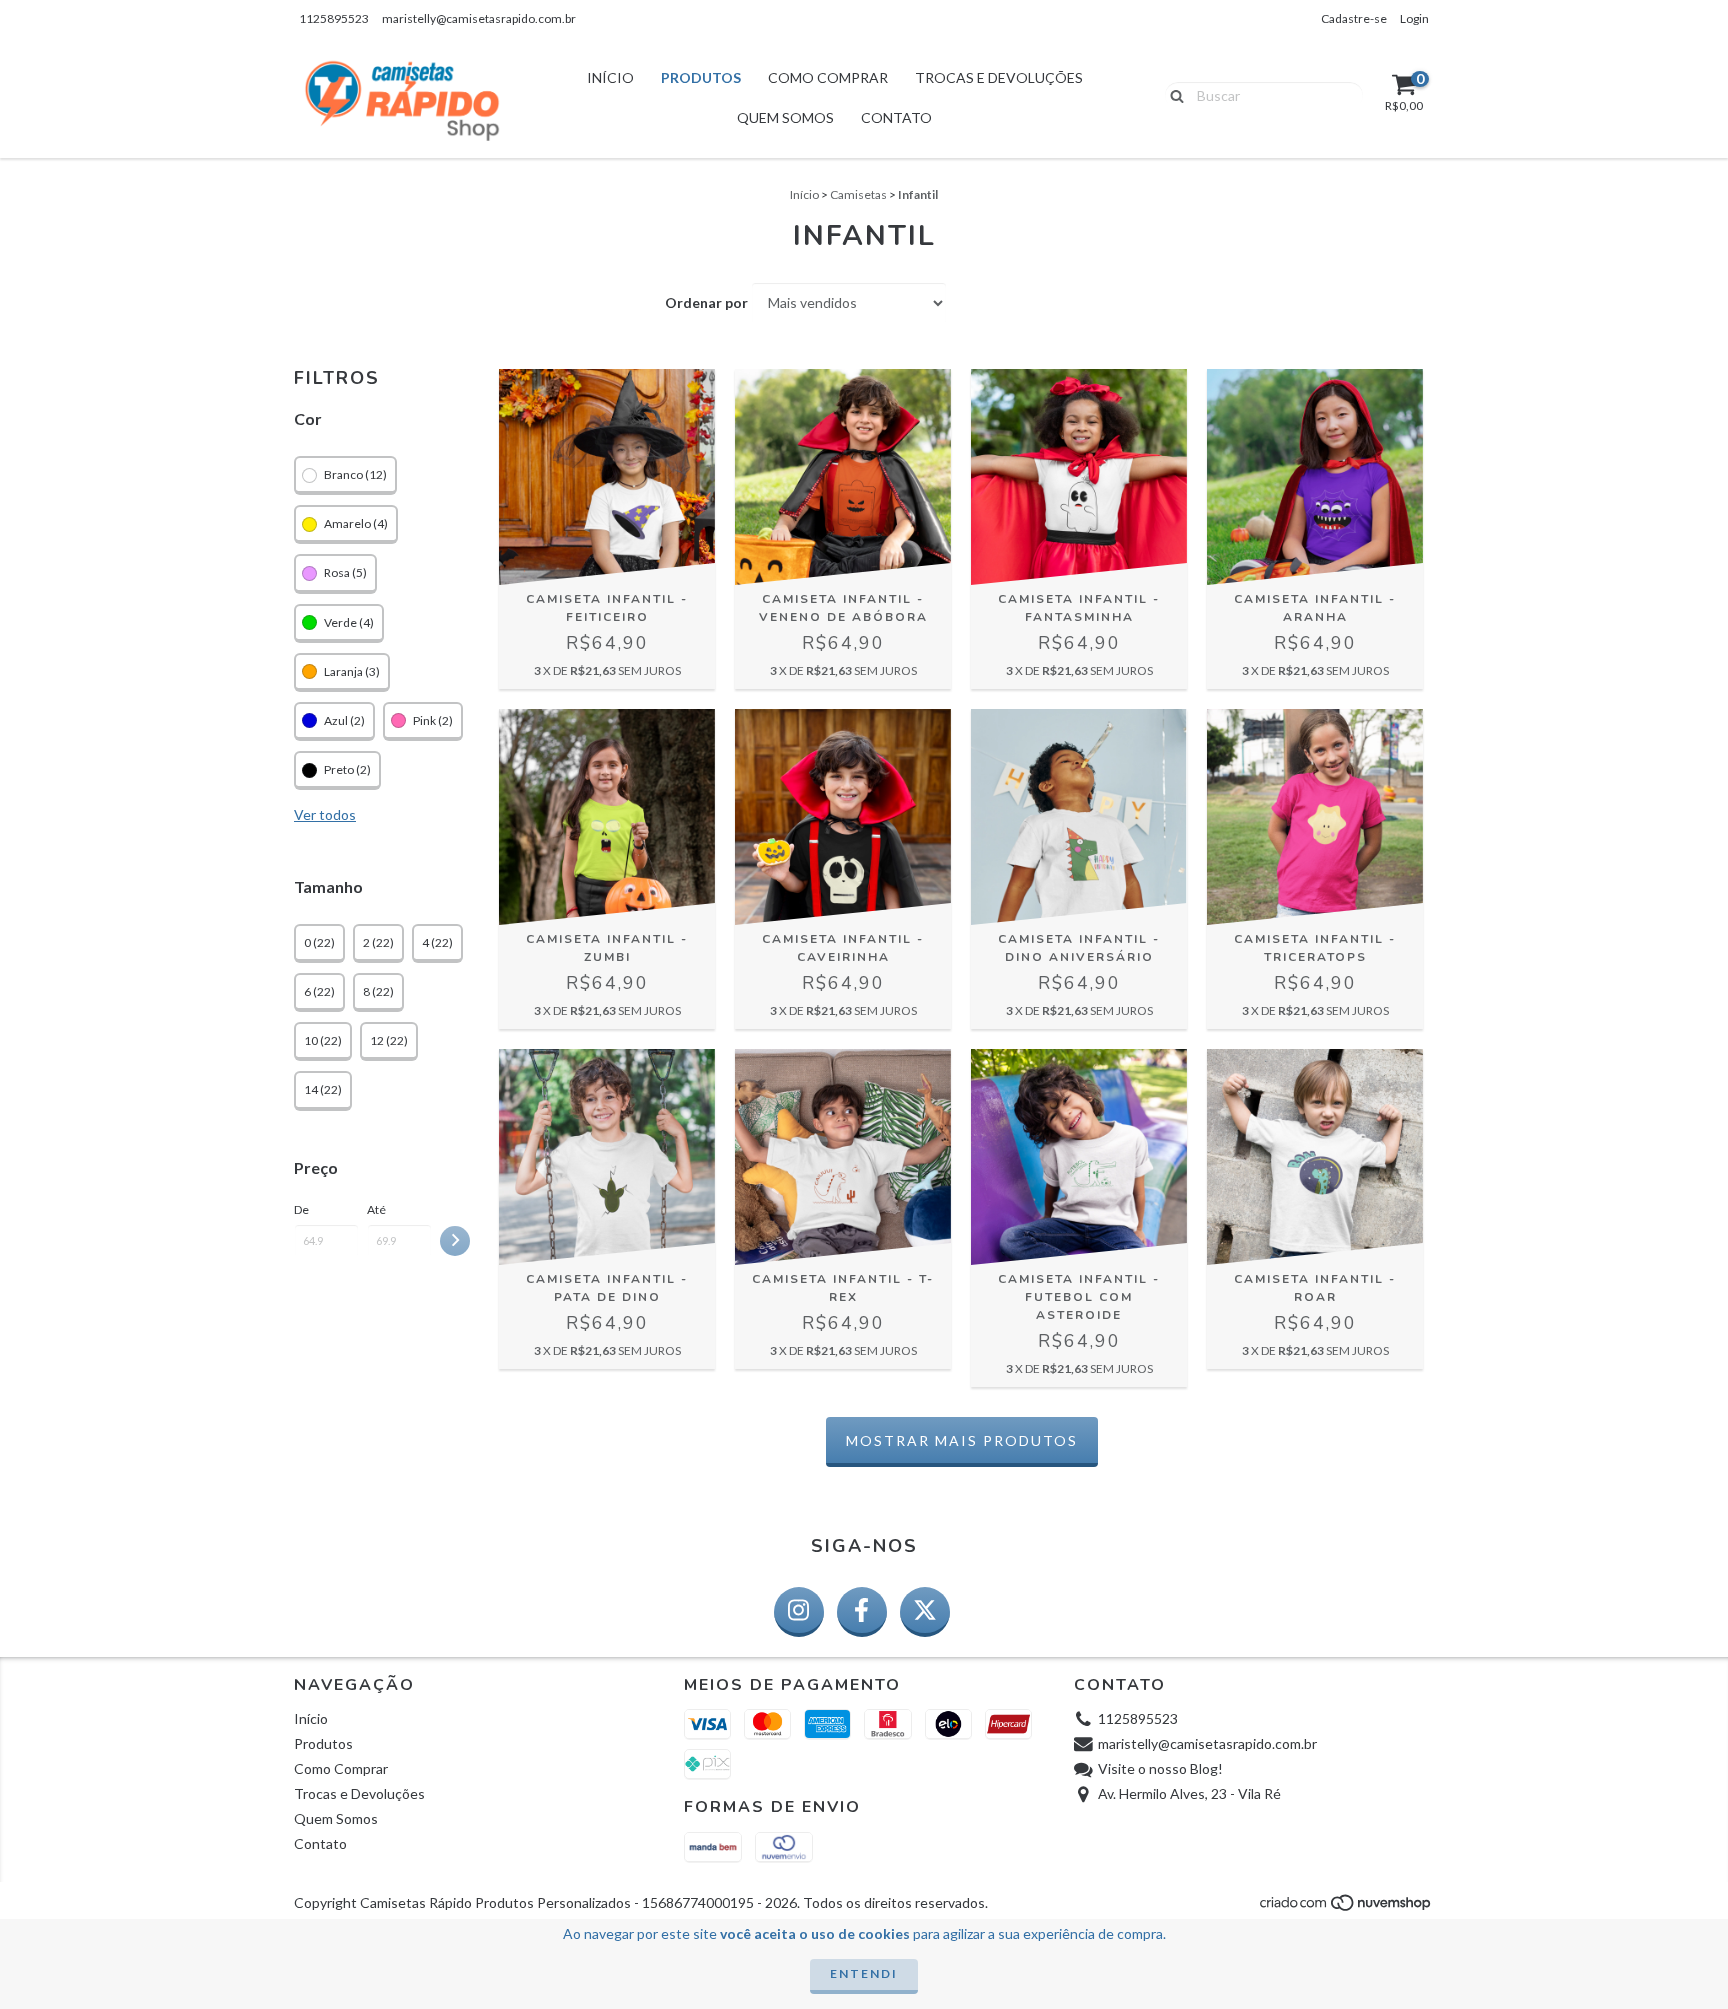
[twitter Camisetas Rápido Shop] (925, 1612)
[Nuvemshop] (1346, 1907)
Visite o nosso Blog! (1160, 1768)
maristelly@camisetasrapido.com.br (479, 18)
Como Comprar (828, 77)
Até (376, 1209)
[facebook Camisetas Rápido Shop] (862, 1612)
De (301, 1209)
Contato (896, 117)
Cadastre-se (1354, 18)
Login (1414, 18)
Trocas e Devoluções (999, 77)
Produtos (701, 77)
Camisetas (858, 194)
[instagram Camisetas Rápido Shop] (799, 1612)
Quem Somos (785, 117)
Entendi (864, 1973)
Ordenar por (706, 302)
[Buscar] (1172, 94)
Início (610, 77)
